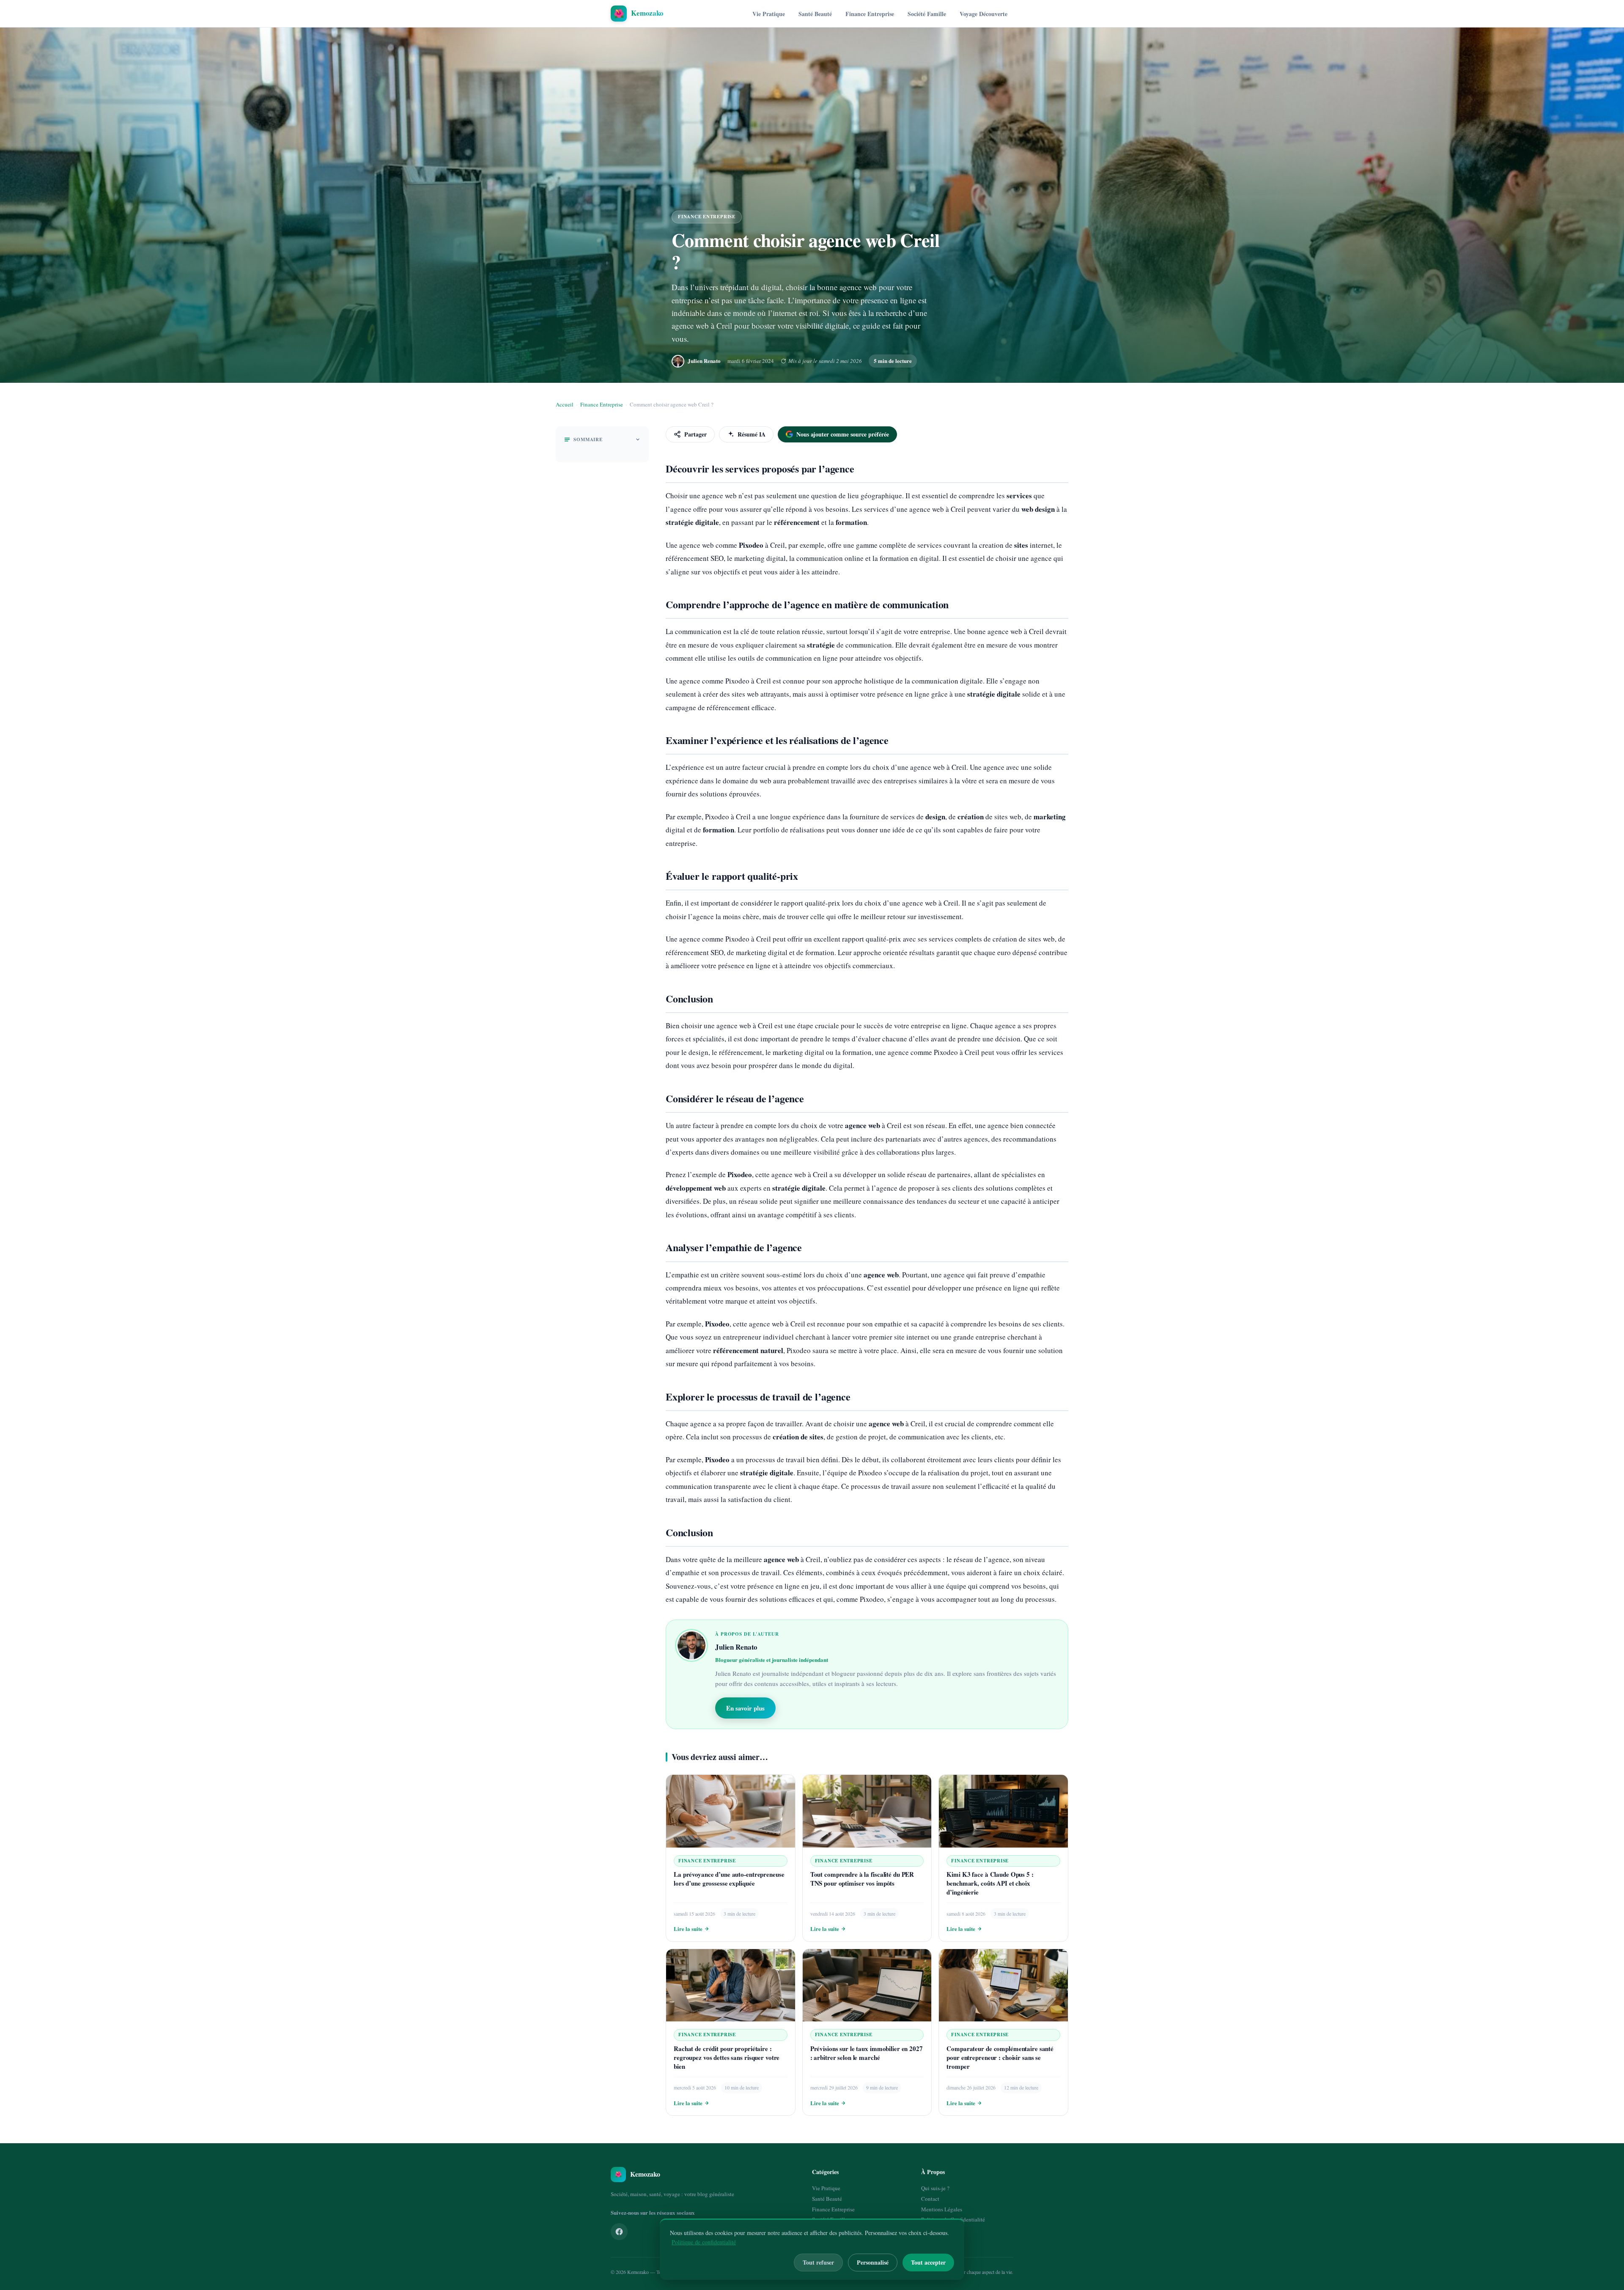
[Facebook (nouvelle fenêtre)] (619, 2232)
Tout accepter (928, 2262)
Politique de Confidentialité (953, 2219)
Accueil (565, 404)
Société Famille (927, 14)
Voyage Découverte (983, 14)
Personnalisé (873, 2262)
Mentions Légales (942, 2209)
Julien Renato (704, 361)
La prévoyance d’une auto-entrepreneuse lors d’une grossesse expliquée (729, 1879)
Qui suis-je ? (935, 2188)
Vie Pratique (769, 14)
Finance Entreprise (870, 14)
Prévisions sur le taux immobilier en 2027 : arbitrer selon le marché (867, 2053)
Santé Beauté (815, 14)
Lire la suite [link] (688, 1929)
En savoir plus (745, 1708)
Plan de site (934, 2230)
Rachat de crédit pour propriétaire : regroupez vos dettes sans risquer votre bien (727, 2057)
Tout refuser (818, 2262)
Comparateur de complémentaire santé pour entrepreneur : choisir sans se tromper (1000, 2057)
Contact (930, 2199)
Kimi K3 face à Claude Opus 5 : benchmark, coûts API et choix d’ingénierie (990, 1883)
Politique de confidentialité (704, 2242)
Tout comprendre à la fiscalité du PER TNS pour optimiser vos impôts (862, 1879)
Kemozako (638, 2272)
